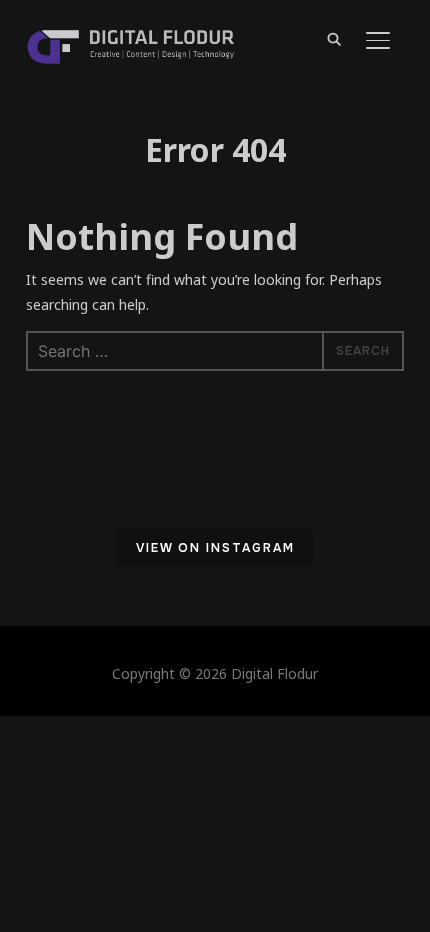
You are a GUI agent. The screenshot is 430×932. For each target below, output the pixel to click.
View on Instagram (215, 548)
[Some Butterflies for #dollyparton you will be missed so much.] (75, 551)
